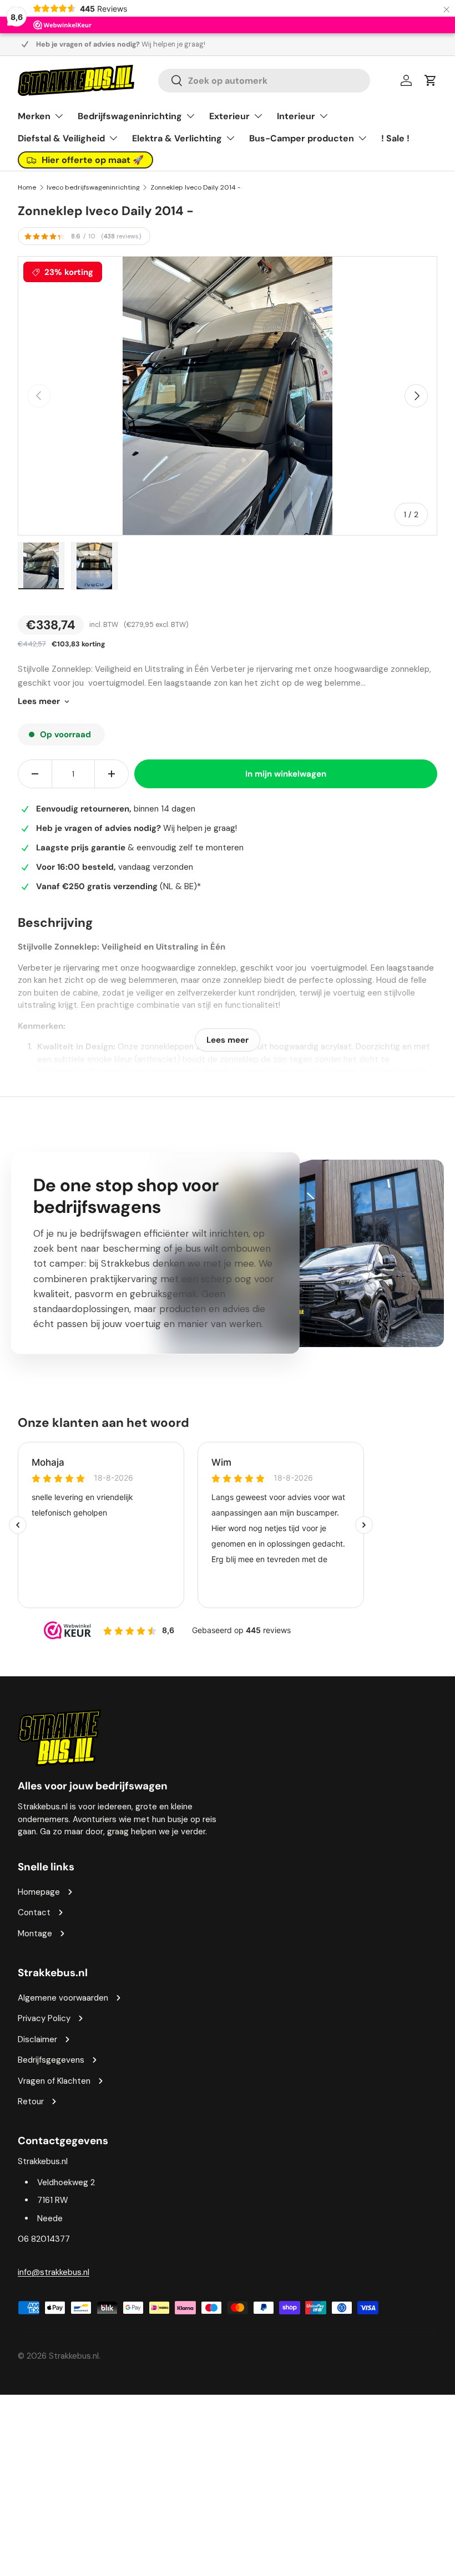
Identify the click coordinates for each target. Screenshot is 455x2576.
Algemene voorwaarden (63, 1998)
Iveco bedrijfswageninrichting (93, 187)
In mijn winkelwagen (286, 774)
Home (27, 187)
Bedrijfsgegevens (51, 2060)
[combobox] (264, 81)
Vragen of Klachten (54, 2081)
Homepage (39, 1892)
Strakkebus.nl (74, 2356)
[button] (431, 80)
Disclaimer (37, 2039)
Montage (35, 1934)
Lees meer (39, 701)
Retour (31, 2101)
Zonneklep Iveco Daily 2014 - (196, 187)
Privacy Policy (44, 2018)
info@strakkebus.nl (54, 2272)
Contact (34, 1912)
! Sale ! (395, 138)
